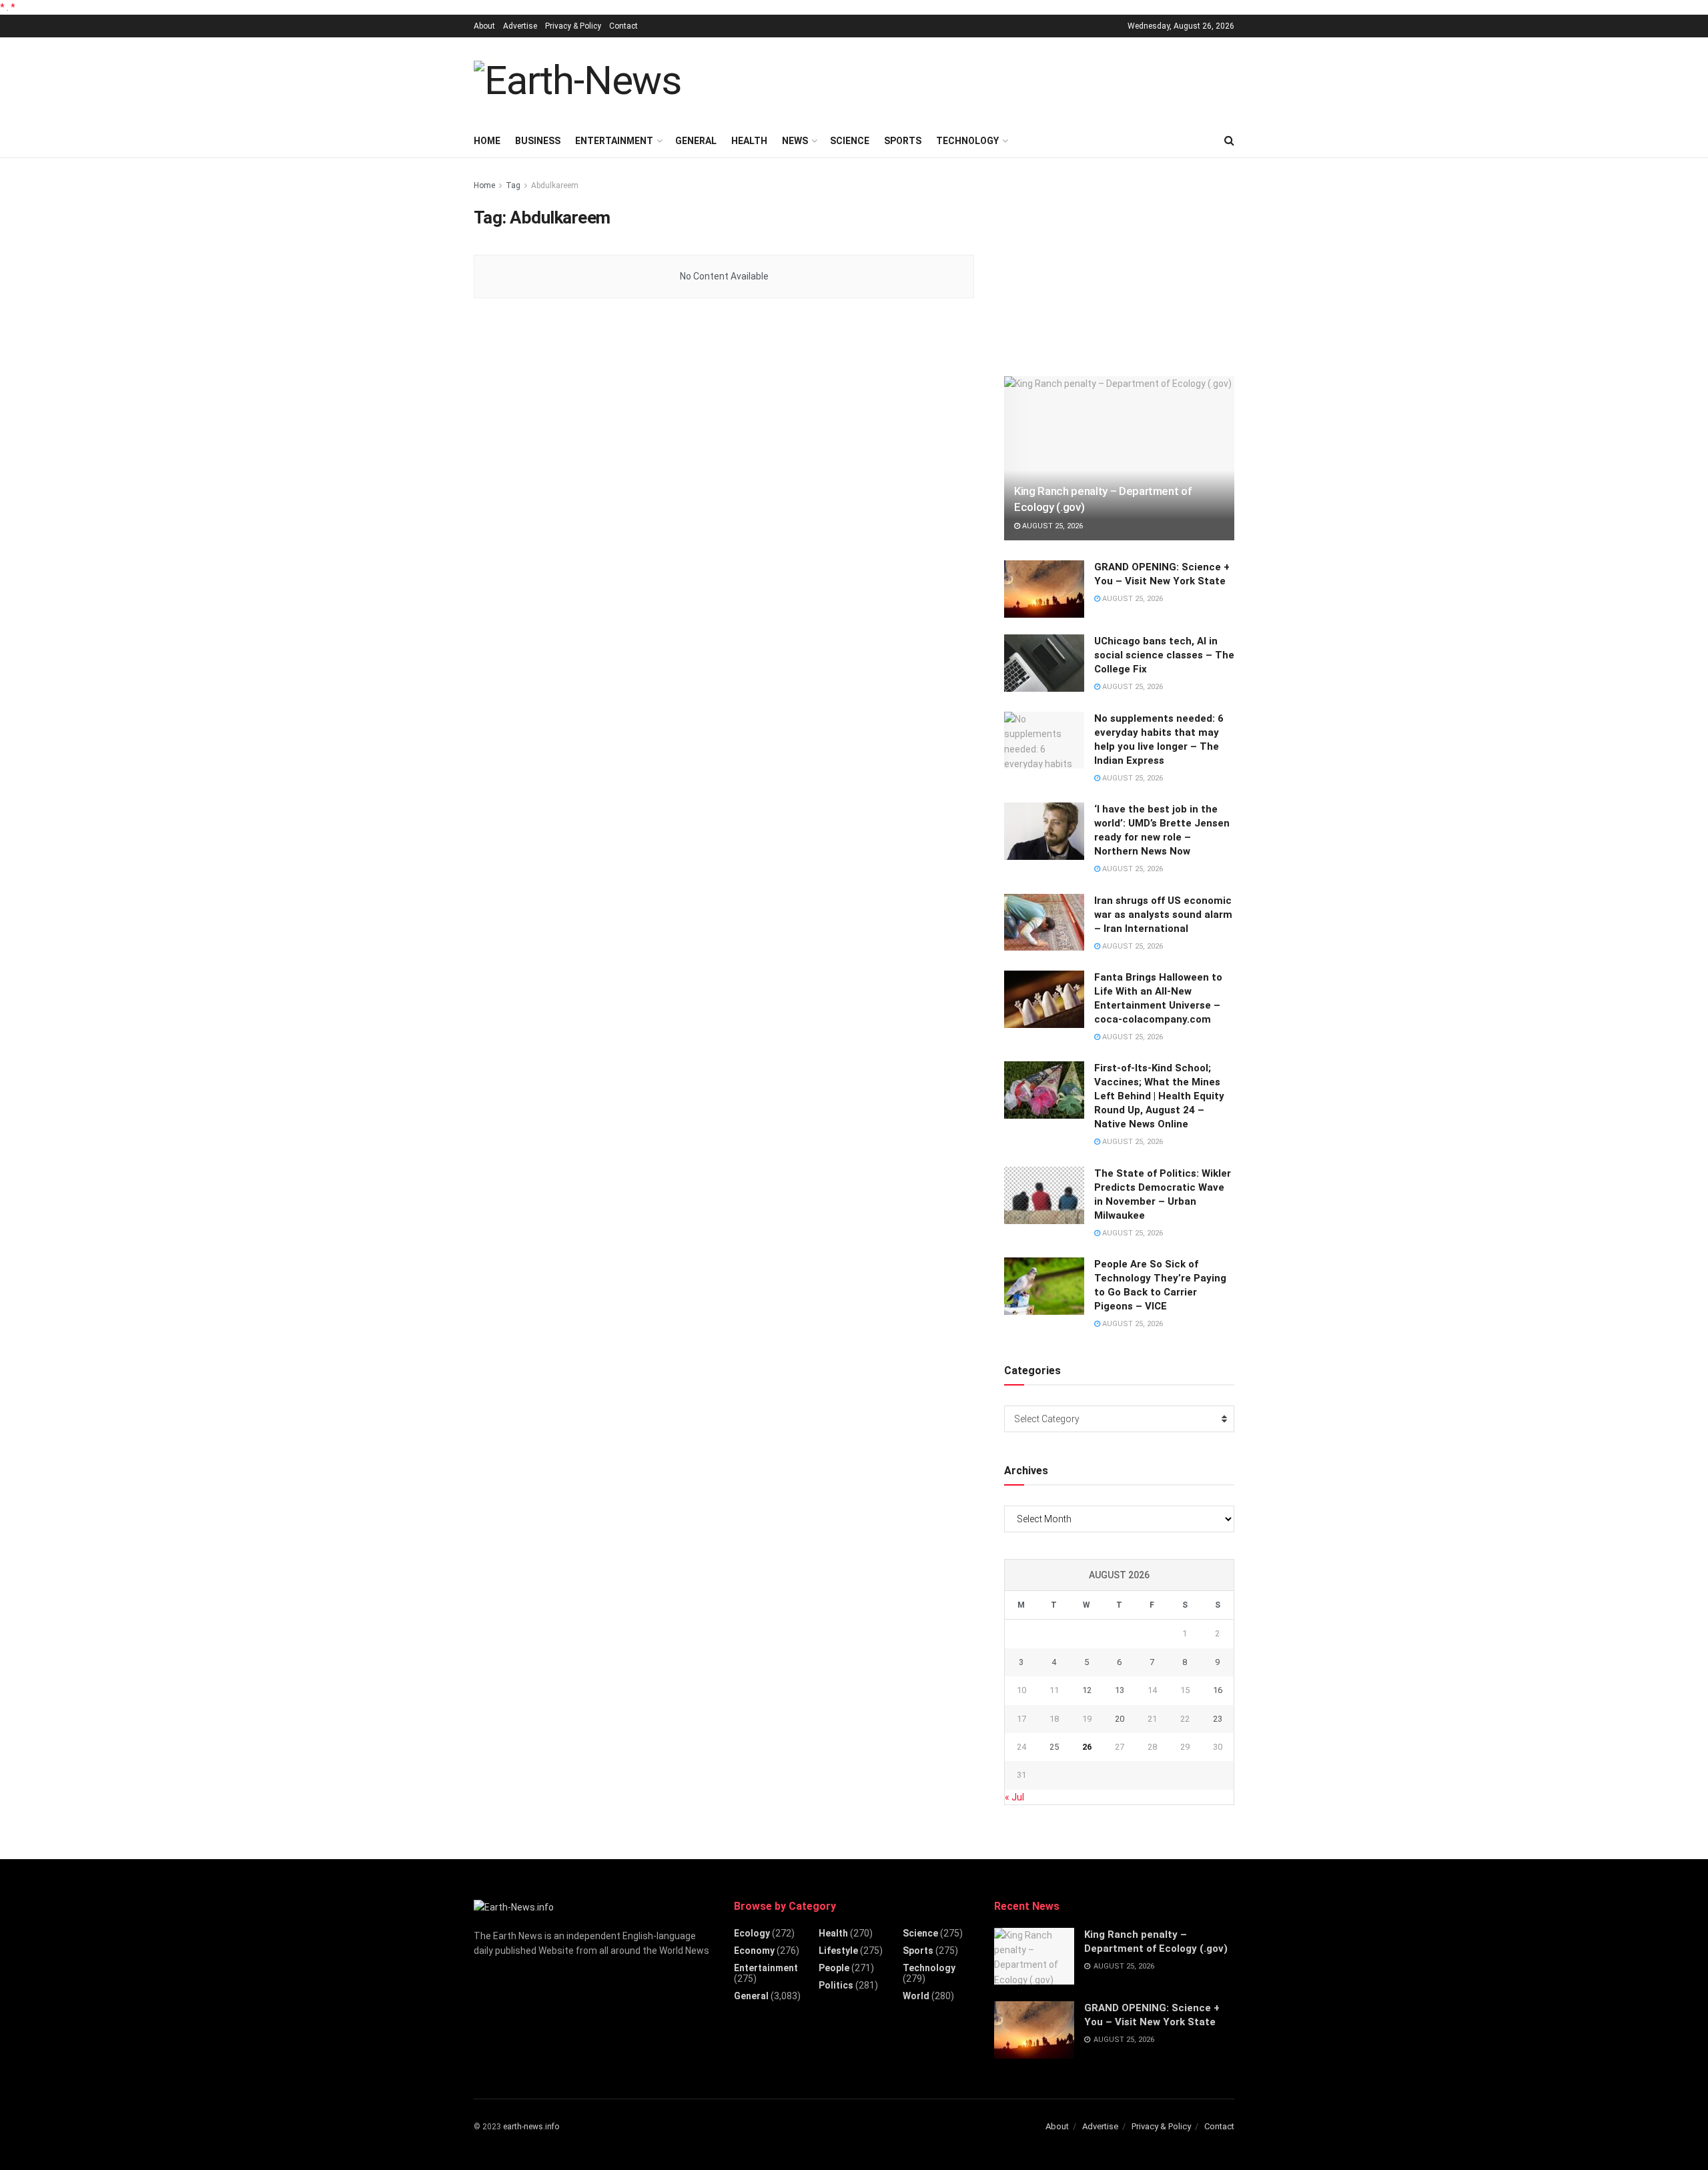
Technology (967, 141)
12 (1087, 1690)
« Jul (1014, 1797)
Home (487, 141)
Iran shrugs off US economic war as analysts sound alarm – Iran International (1163, 915)
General (696, 141)
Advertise (520, 26)
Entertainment (614, 141)
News (795, 141)
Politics (836, 1985)
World (916, 1996)
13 (1120, 1690)
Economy (754, 1951)
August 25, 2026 (1051, 526)
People (834, 1968)
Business (538, 141)
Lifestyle (838, 1951)
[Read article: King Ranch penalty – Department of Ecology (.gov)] (1119, 459)
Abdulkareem (555, 185)
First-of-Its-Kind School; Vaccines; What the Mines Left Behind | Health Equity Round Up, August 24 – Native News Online (1159, 1096)
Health (749, 141)
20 (1120, 1719)
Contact (623, 26)
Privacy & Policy (573, 26)
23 (1218, 1719)
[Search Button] (1229, 141)
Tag (513, 185)
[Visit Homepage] (577, 81)
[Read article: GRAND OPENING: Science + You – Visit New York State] (1044, 589)
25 (1054, 1747)
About (484, 26)
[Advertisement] (991, 79)
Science (850, 141)
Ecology (752, 1933)
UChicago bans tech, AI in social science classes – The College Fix (1164, 655)
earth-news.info (531, 2127)
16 (1218, 1690)
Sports (903, 141)
